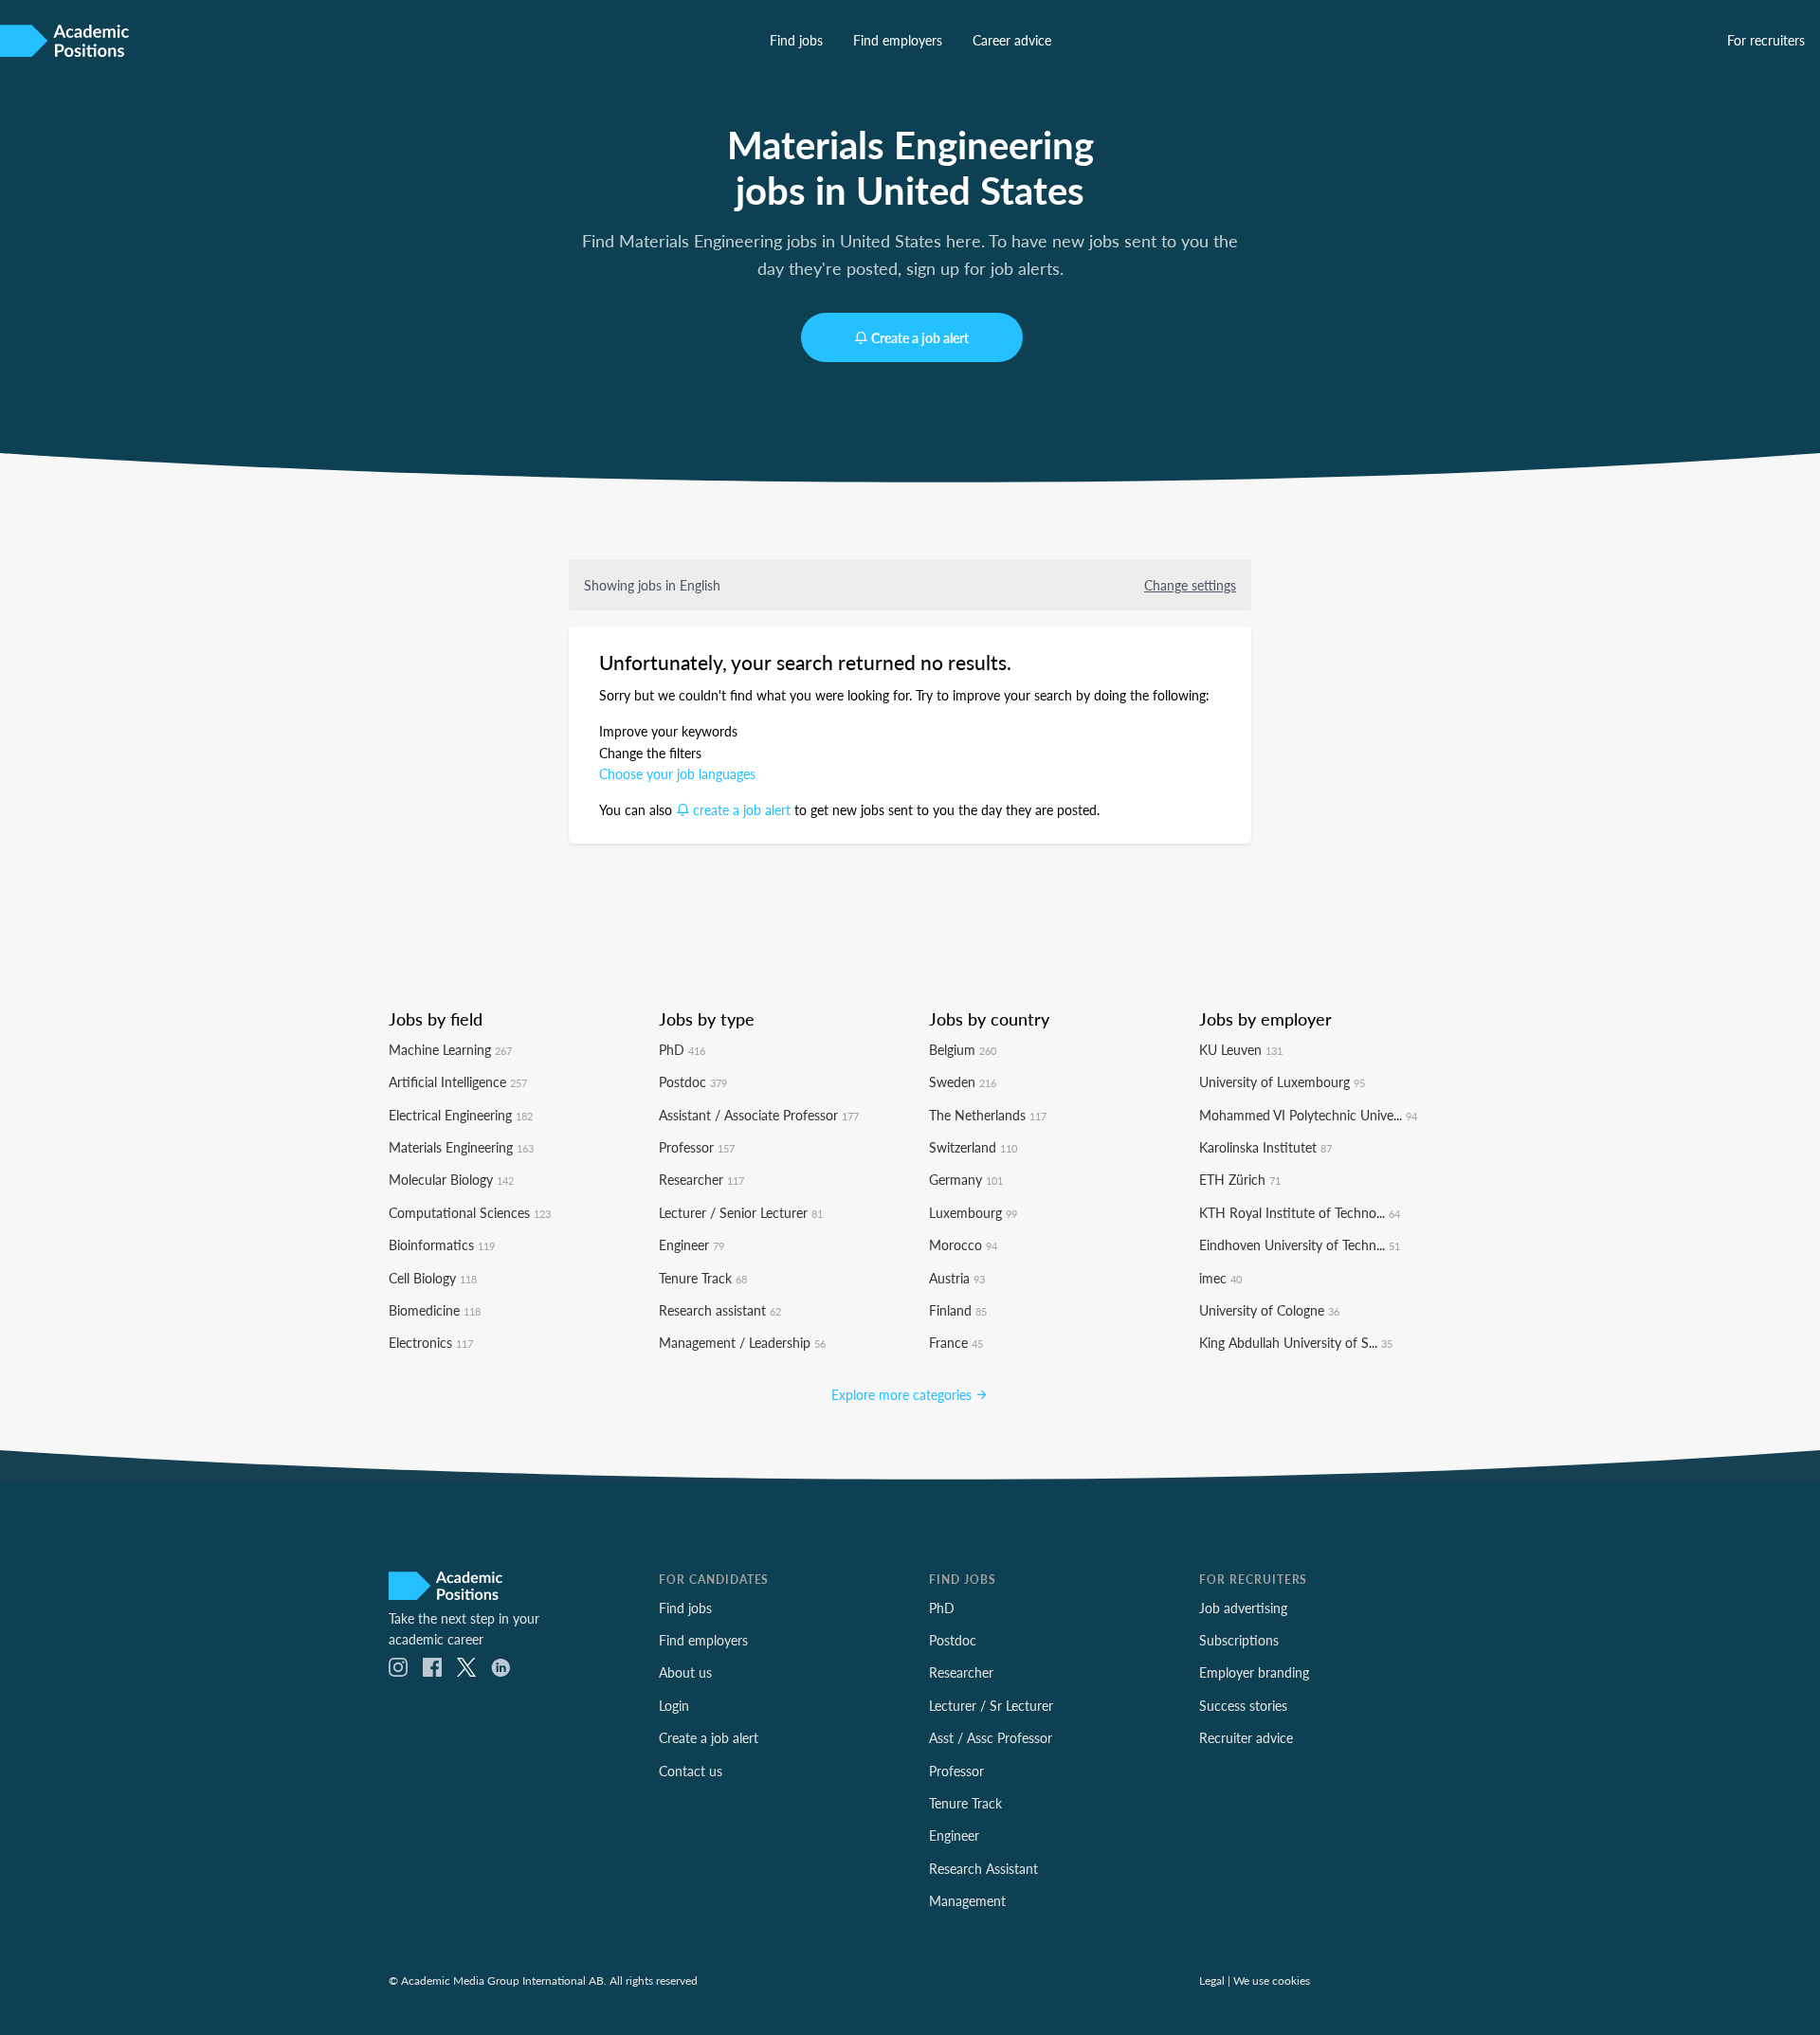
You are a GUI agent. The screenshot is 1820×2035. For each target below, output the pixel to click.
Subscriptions (1239, 1640)
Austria (957, 1278)
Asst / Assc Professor (991, 1737)
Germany (966, 1179)
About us (685, 1672)
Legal (1212, 1980)
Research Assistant (983, 1868)
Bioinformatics (442, 1245)
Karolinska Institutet (1265, 1147)
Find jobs (796, 40)
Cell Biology (433, 1278)
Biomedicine (435, 1310)
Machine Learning (450, 1049)
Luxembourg (973, 1212)
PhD (682, 1049)
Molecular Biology (451, 1179)
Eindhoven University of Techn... (1300, 1245)
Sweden (963, 1081)
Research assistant (720, 1310)
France (956, 1342)
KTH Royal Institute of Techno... (1300, 1212)
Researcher (701, 1179)
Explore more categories (903, 1394)
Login (674, 1705)
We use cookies (1272, 1980)
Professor (697, 1147)
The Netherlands (988, 1115)
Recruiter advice (1246, 1737)
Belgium (963, 1049)
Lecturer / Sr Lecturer (991, 1705)
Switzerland (973, 1147)
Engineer (692, 1245)
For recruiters (1766, 40)
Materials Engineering (461, 1147)
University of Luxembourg (1282, 1081)
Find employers (898, 40)
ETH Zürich (1240, 1179)
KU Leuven (1241, 1049)
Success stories (1243, 1705)
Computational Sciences (470, 1212)
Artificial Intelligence (458, 1081)
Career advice (1012, 40)
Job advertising (1243, 1608)
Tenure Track (703, 1278)
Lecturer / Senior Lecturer (741, 1212)
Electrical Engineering (461, 1115)
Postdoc (693, 1081)
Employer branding (1254, 1672)
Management (967, 1900)
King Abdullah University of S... (1296, 1342)
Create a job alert (920, 337)
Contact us (691, 1771)
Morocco (963, 1245)
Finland (958, 1310)
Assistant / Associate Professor (759, 1115)
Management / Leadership (742, 1342)
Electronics (431, 1342)
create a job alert (742, 809)
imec (1220, 1278)
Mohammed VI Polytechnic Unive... (1308, 1115)
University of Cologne (1269, 1310)
